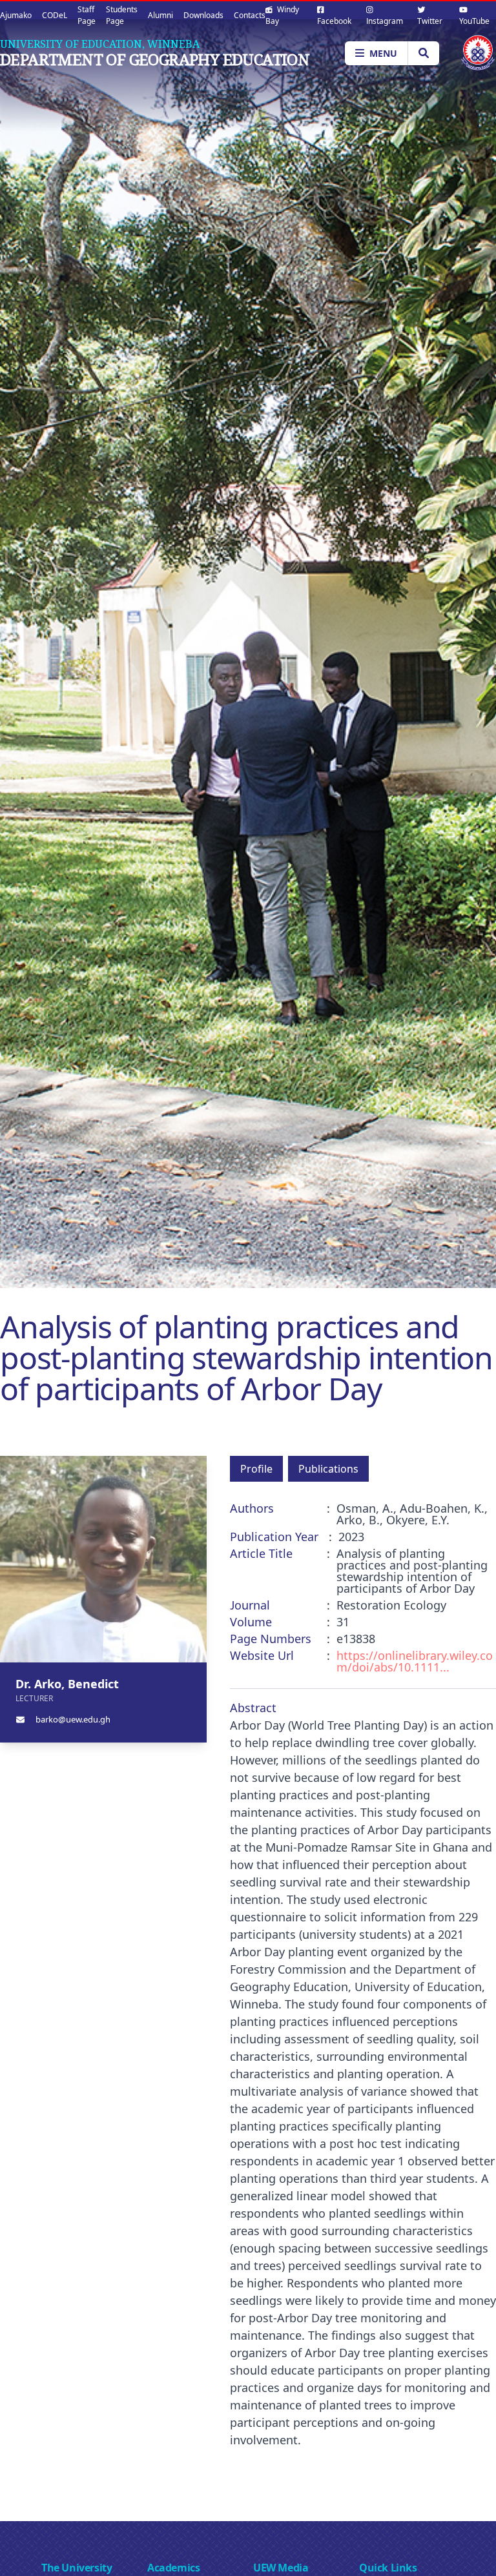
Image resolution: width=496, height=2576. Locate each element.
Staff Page (87, 15)
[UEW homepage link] (478, 53)
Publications (328, 1469)
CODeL (55, 15)
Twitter (430, 21)
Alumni (160, 15)
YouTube (474, 21)
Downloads (203, 15)
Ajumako (16, 15)
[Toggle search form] (423, 53)
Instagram (385, 21)
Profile (256, 1469)
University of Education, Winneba (100, 44)
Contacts (250, 15)
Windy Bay (282, 15)
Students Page (122, 15)
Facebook (334, 21)
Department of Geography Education (155, 59)
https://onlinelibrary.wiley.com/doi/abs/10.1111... (415, 1661)
